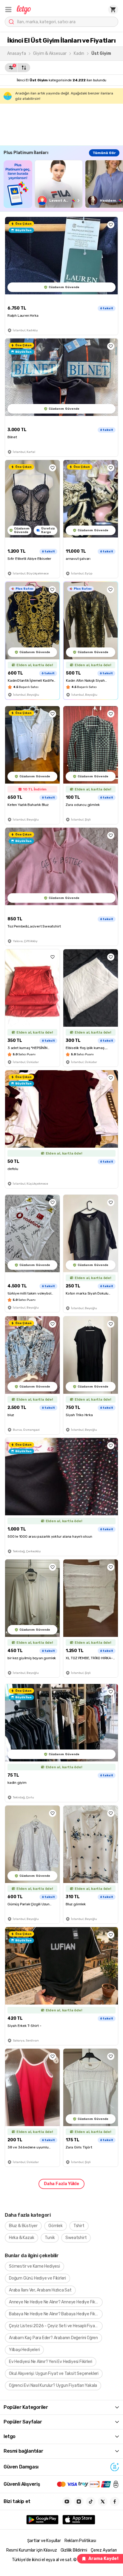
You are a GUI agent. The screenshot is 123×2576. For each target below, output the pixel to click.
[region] (63, 184)
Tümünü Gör (104, 153)
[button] (8, 10)
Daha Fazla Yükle (61, 2184)
